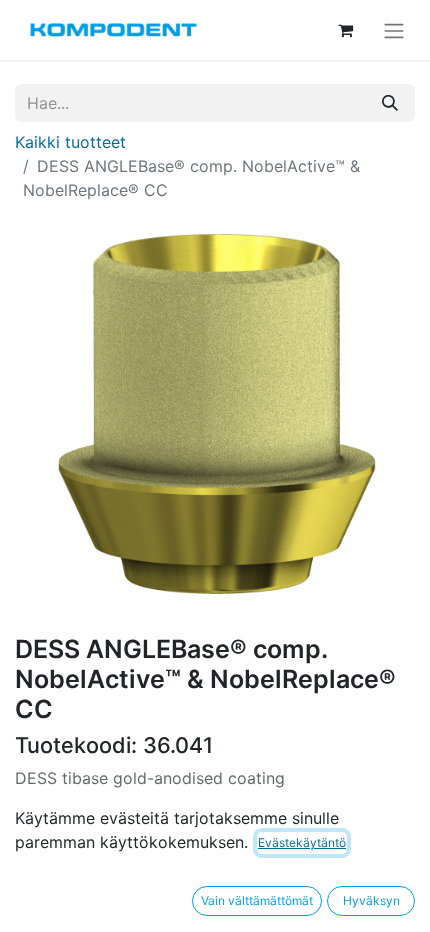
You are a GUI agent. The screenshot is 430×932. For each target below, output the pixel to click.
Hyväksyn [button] (371, 900)
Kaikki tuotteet (70, 142)
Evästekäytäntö (302, 842)
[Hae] (390, 103)
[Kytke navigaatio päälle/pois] (394, 30)
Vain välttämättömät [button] (257, 900)
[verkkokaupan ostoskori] (345, 30)
